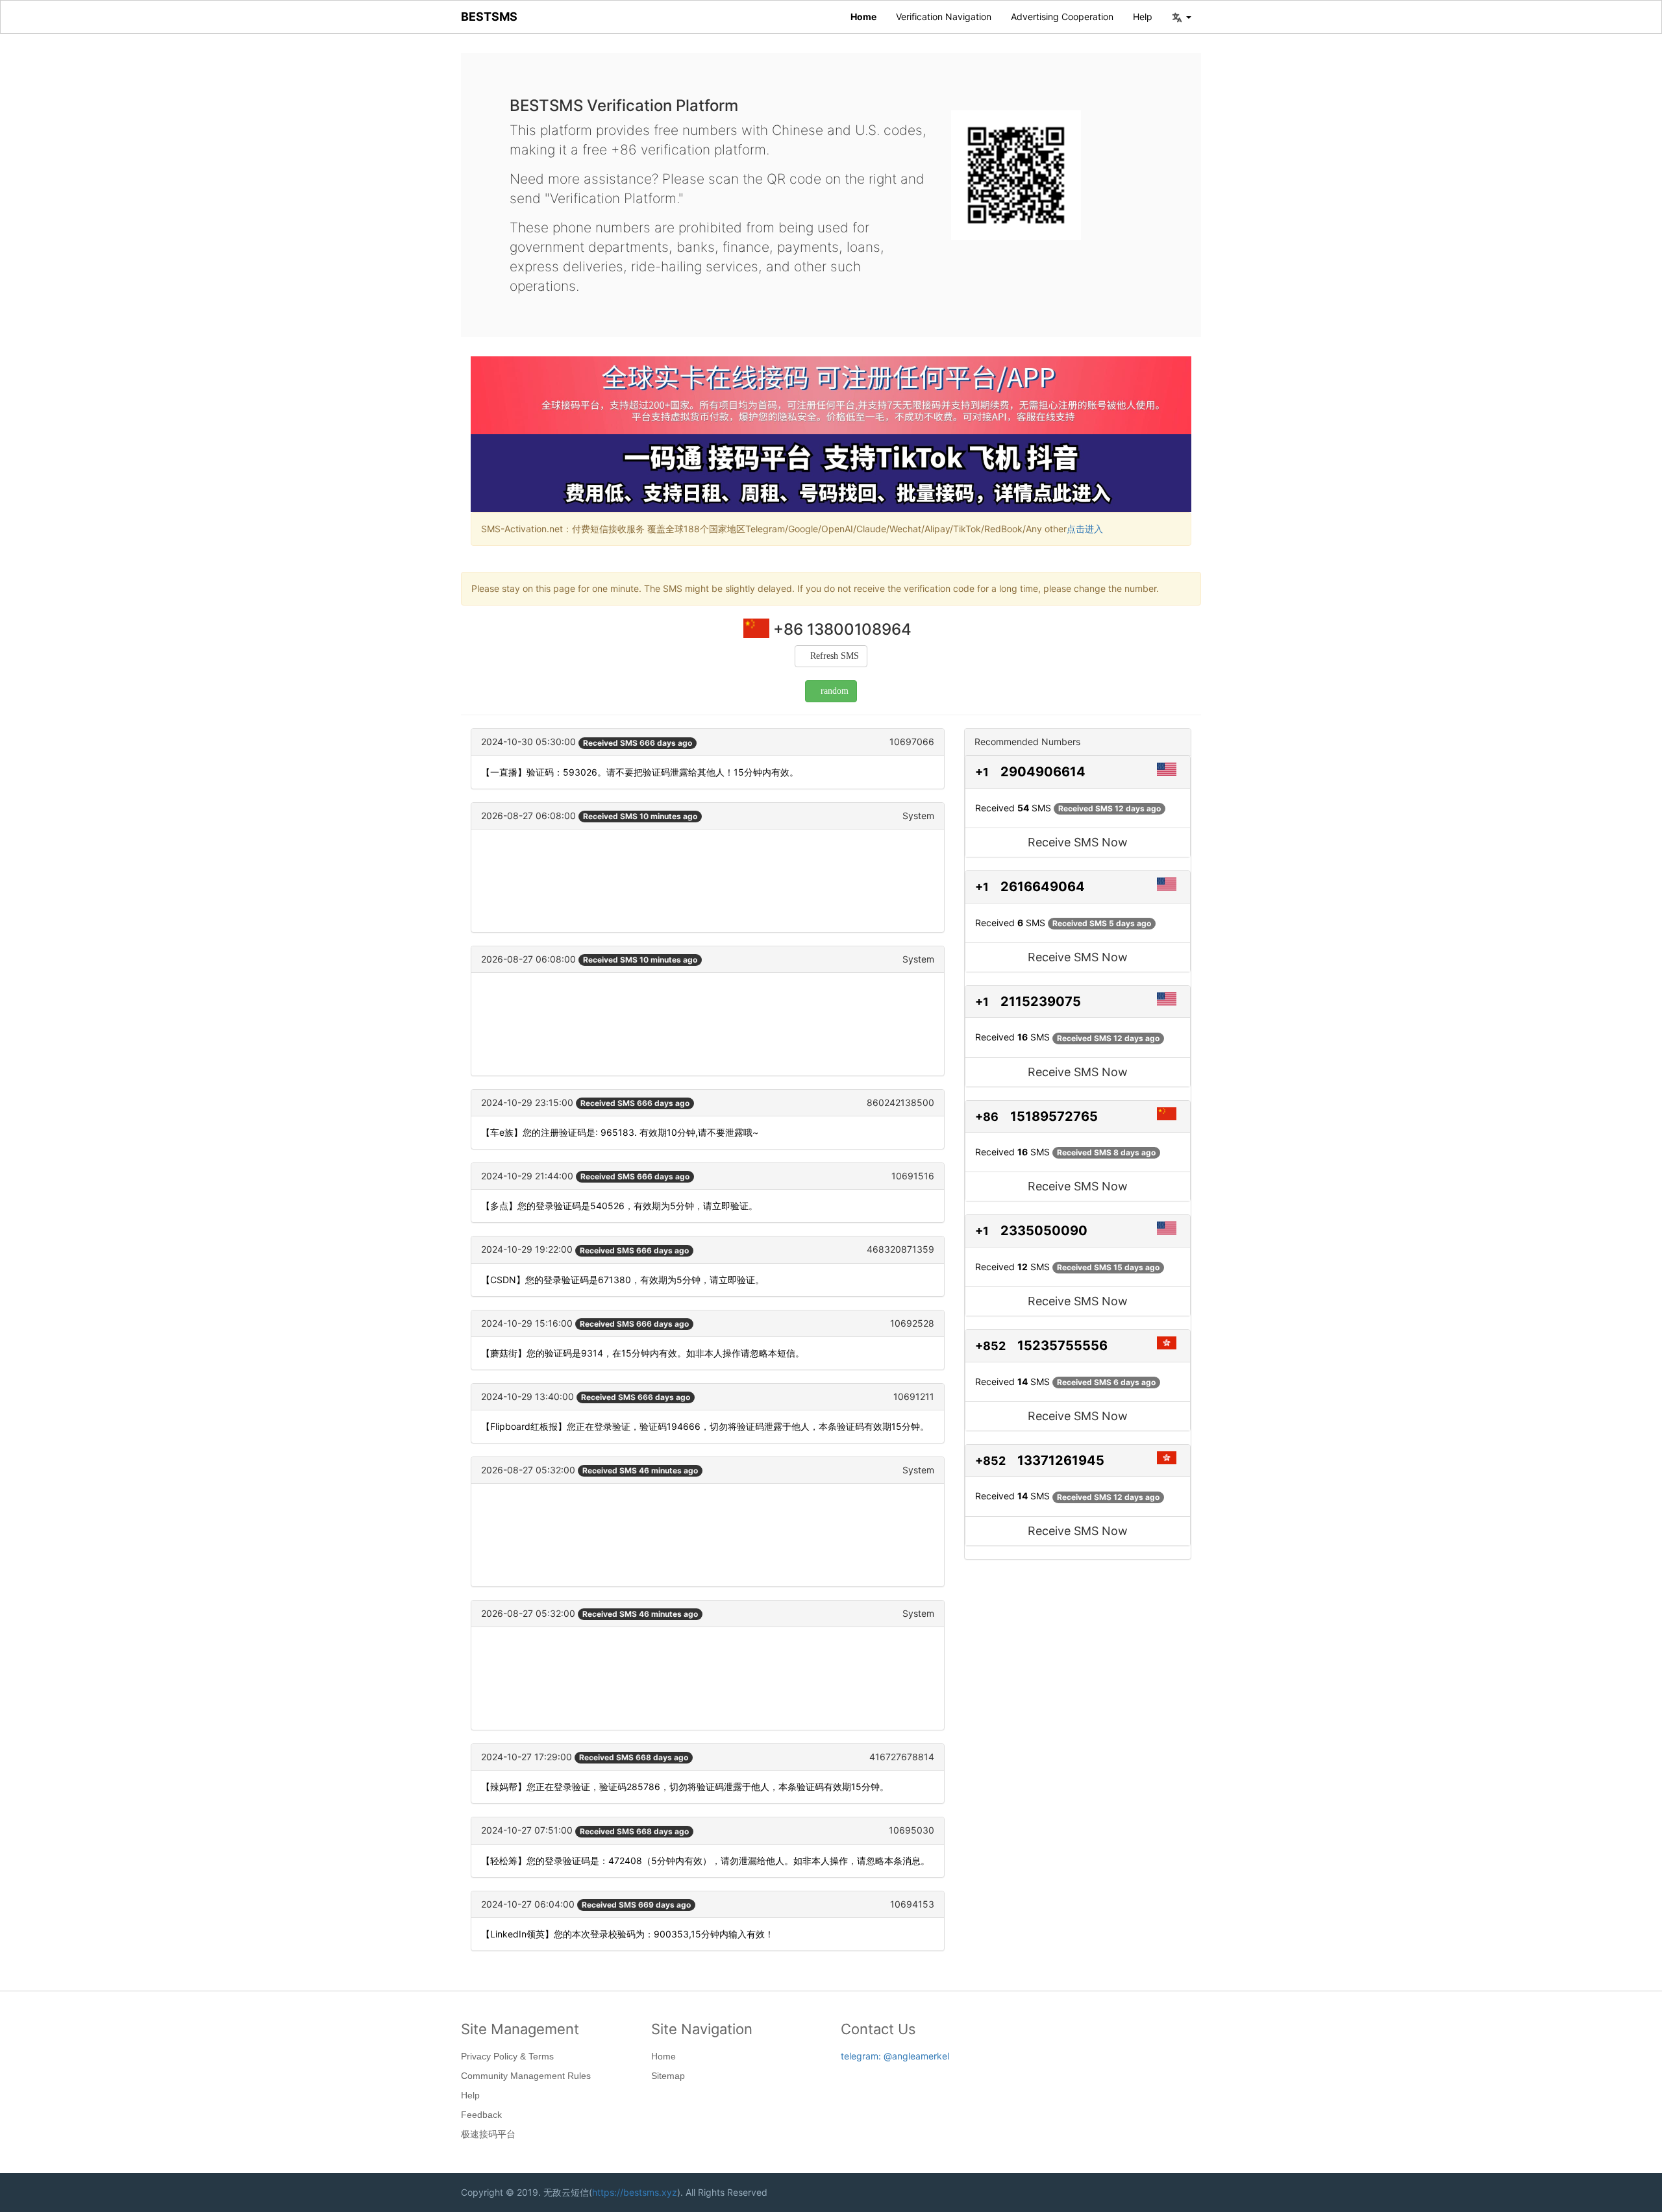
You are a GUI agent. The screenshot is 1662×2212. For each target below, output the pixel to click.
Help (1143, 17)
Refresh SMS (835, 656)
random (835, 691)
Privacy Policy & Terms (507, 2056)
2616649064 (1043, 887)
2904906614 (1043, 772)
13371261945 (1061, 1460)
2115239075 (1041, 1002)
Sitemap (668, 2076)
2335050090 (1044, 1231)
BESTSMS (489, 17)
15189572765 (1054, 1116)
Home (863, 17)
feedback (481, 2115)
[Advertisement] (708, 881)
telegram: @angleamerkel (895, 2056)
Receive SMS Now (1078, 842)
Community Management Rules (526, 2076)
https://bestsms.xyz (635, 2192)
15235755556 (1062, 1346)
